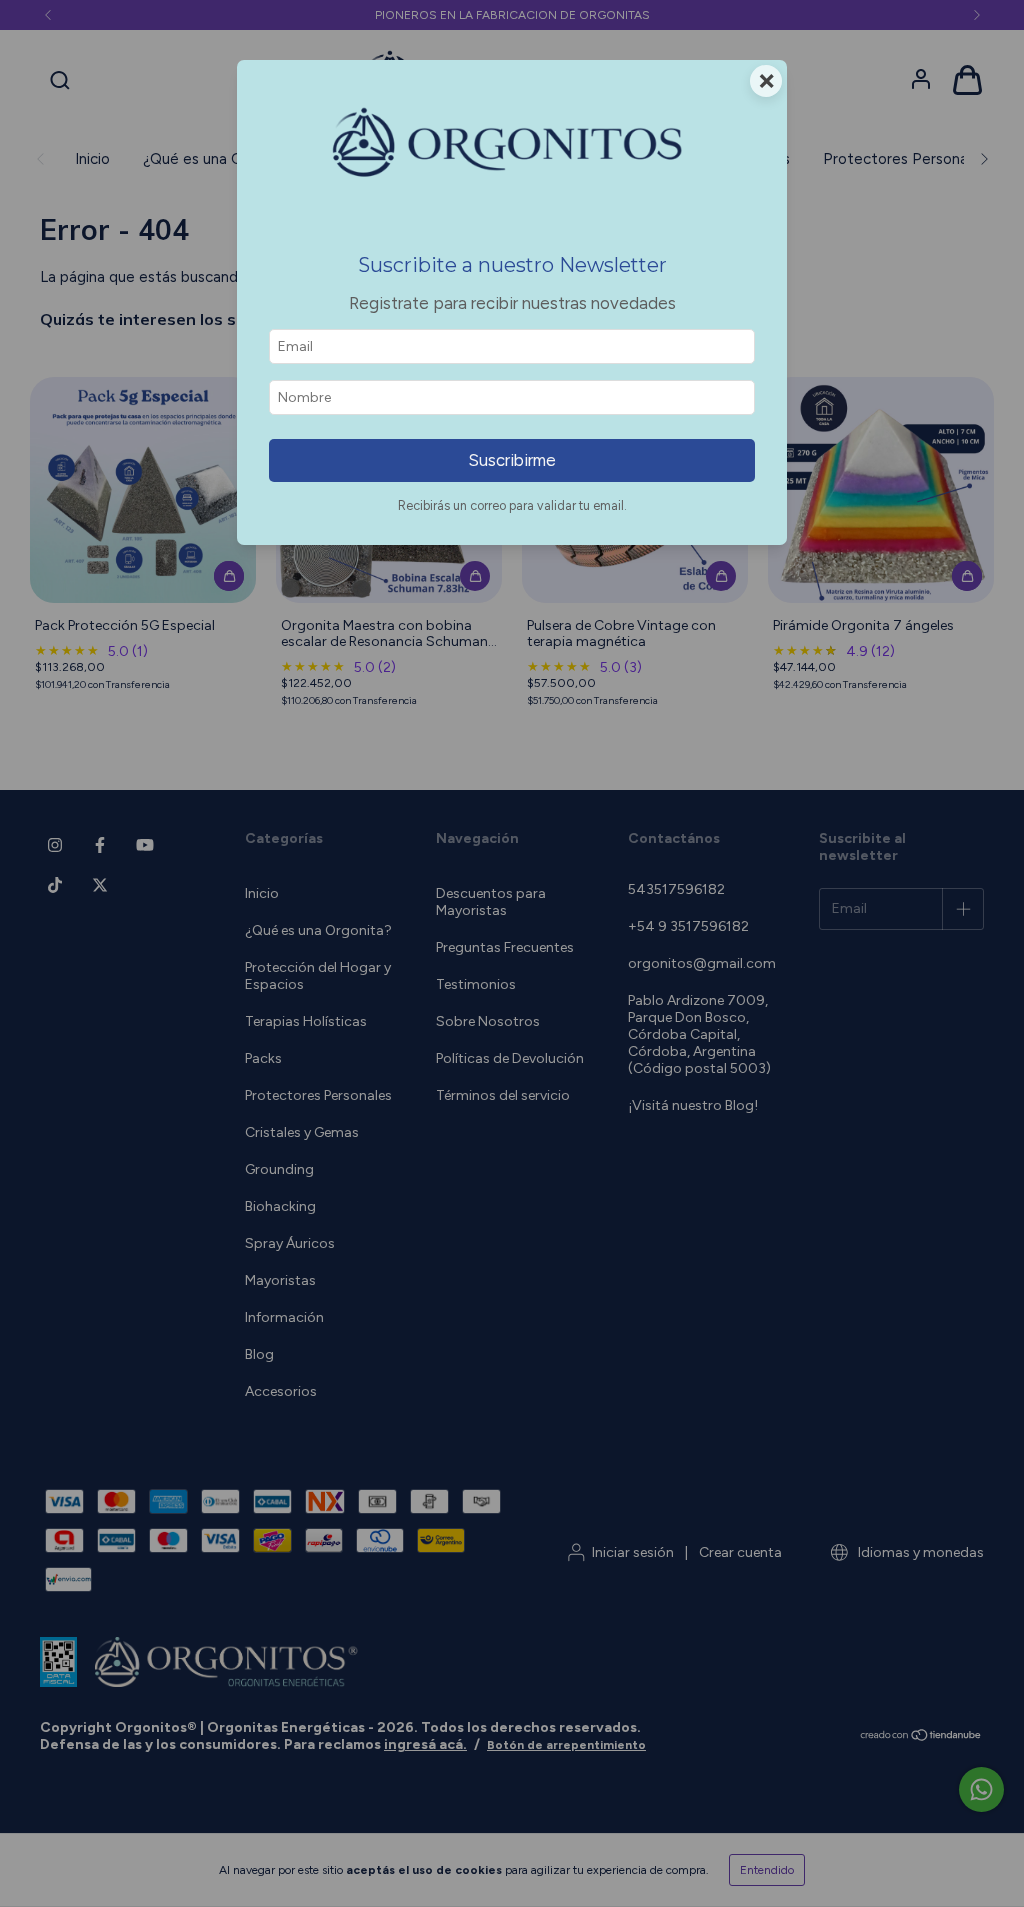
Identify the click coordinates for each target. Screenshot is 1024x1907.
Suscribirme (512, 460)
